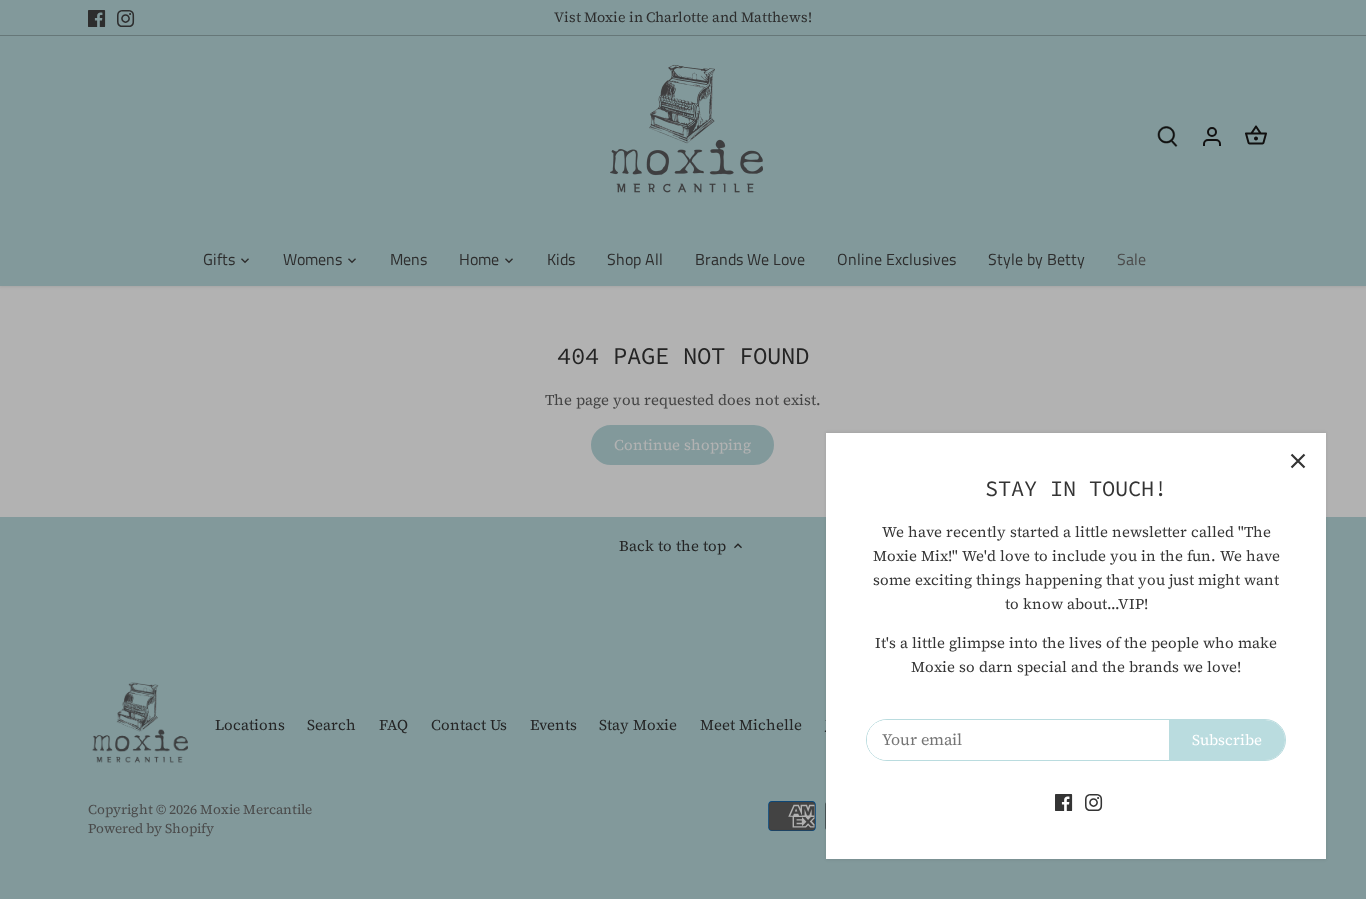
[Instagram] (1093, 801)
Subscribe (1227, 739)
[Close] (1298, 461)
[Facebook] (1063, 801)
